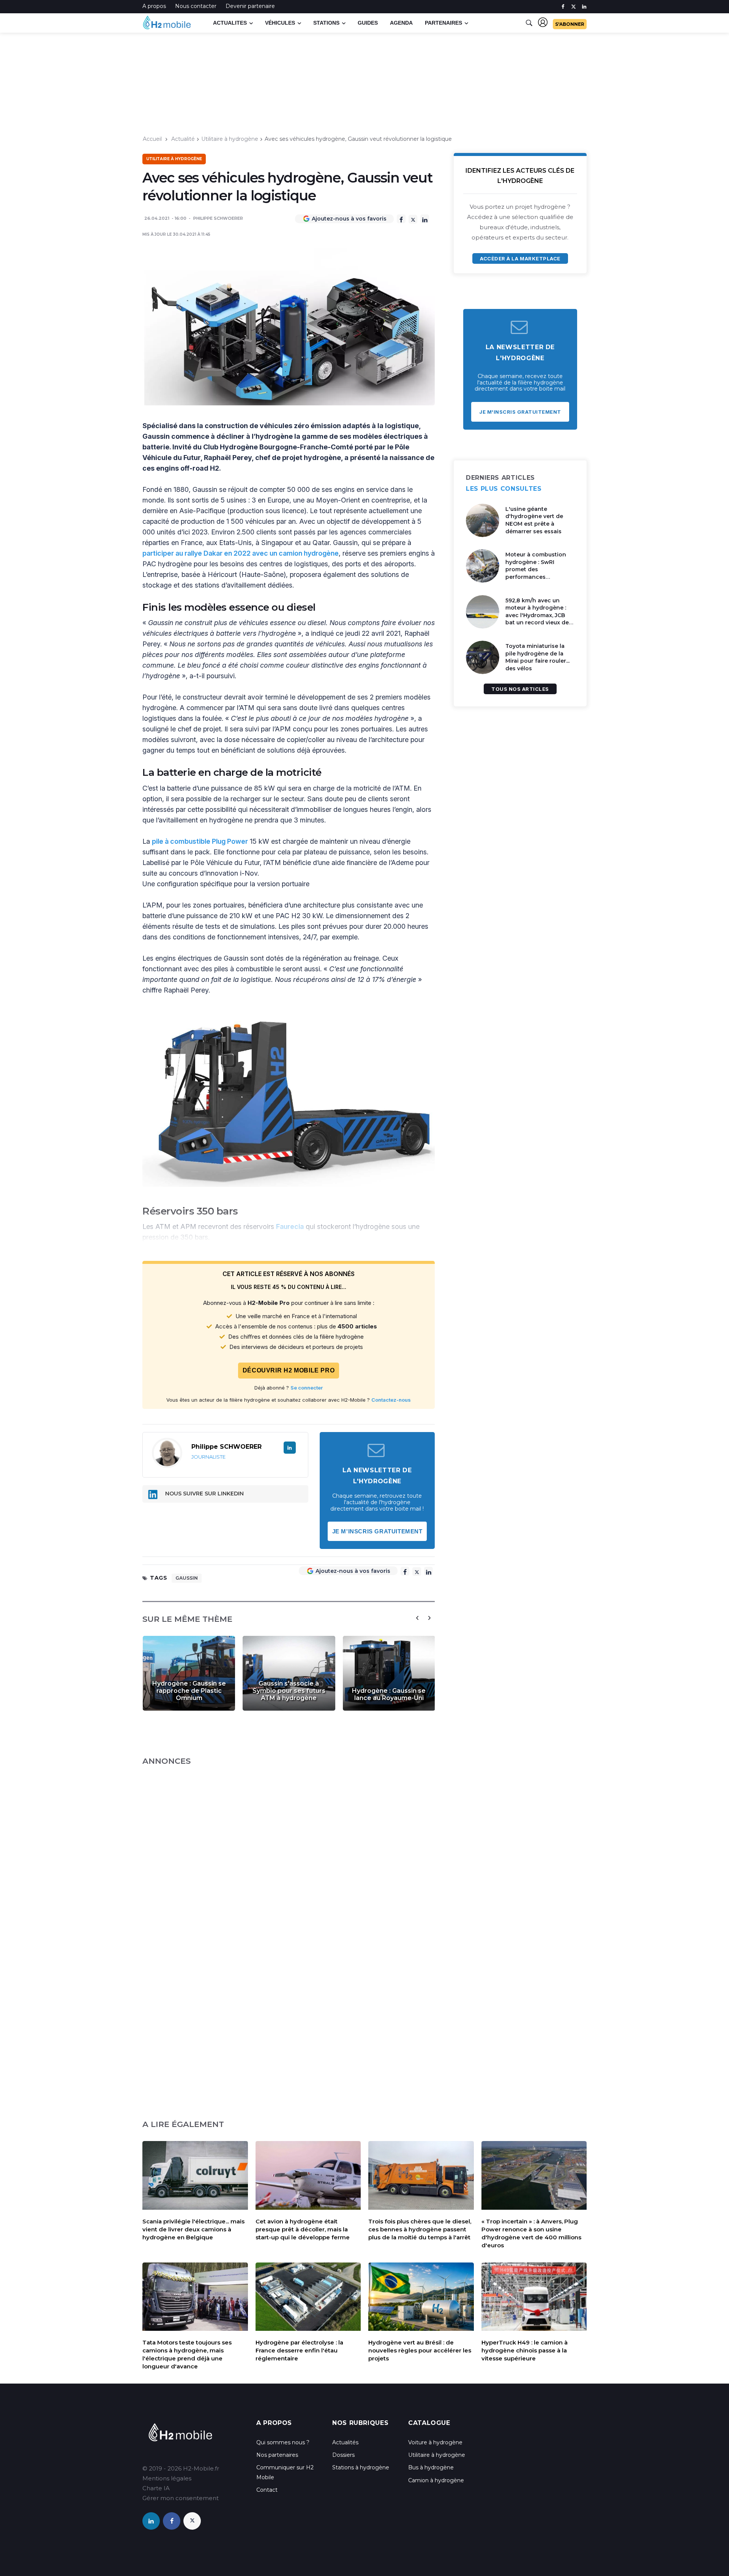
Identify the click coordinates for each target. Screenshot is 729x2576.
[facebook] (563, 7)
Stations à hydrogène (361, 2467)
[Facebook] (401, 219)
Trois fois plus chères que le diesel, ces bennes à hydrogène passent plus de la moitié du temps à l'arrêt (420, 2229)
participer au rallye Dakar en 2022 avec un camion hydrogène (241, 553)
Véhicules (280, 23)
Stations (326, 23)
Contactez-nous (391, 1400)
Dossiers (343, 2455)
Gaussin (187, 1578)
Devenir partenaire (250, 6)
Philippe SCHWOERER (218, 218)
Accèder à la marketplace (520, 258)
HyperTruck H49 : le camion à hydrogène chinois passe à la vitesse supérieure (525, 2350)
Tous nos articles (520, 689)
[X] (413, 219)
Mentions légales (167, 2478)
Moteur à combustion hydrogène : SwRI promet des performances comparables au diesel (537, 569)
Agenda (401, 23)
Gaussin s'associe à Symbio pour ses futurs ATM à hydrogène (289, 1691)
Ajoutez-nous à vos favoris (349, 219)
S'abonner (570, 24)
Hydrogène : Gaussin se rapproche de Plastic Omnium (189, 1691)
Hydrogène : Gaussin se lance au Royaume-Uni (389, 1694)
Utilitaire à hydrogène (230, 139)
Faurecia (290, 1227)
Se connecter (307, 1388)
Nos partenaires (277, 2455)
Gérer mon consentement (181, 2498)
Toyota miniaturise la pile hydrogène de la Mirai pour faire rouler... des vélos (537, 657)
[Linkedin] (425, 219)
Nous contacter (196, 6)
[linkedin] (584, 7)
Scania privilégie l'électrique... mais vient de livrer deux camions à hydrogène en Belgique (193, 2229)
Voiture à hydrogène (435, 2442)
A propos (154, 6)
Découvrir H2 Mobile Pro (289, 1370)
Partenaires (443, 23)
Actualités (345, 2442)
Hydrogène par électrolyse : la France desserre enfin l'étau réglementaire (299, 2350)
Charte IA (156, 2488)
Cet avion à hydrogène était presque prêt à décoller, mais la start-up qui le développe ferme (303, 2229)
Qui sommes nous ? (283, 2442)
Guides (368, 23)
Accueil (152, 139)
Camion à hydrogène (436, 2480)
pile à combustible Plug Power (200, 841)
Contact (267, 2490)
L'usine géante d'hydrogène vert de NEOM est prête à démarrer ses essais (534, 520)
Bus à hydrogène (431, 2467)
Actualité (183, 139)
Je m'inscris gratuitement (377, 1531)
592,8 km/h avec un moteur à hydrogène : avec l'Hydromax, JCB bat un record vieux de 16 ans (537, 615)
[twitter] (574, 7)
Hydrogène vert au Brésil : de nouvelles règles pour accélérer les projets (420, 2350)
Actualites (230, 23)
